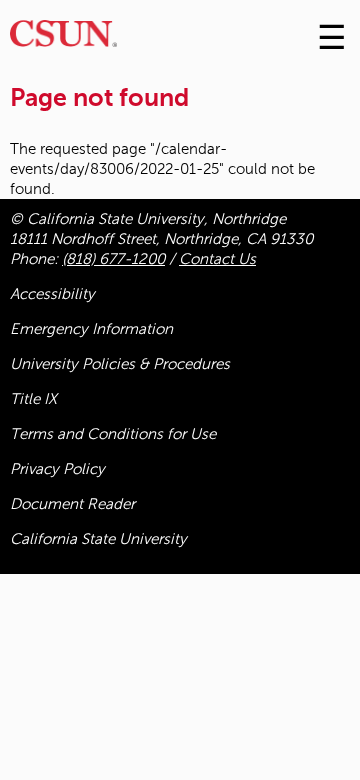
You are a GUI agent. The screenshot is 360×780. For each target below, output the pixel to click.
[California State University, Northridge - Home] (63, 38)
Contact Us (217, 259)
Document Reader (72, 504)
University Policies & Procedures (120, 364)
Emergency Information (91, 329)
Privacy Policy (57, 469)
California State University (98, 539)
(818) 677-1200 (113, 259)
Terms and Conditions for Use (113, 434)
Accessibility (52, 294)
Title (33, 399)
